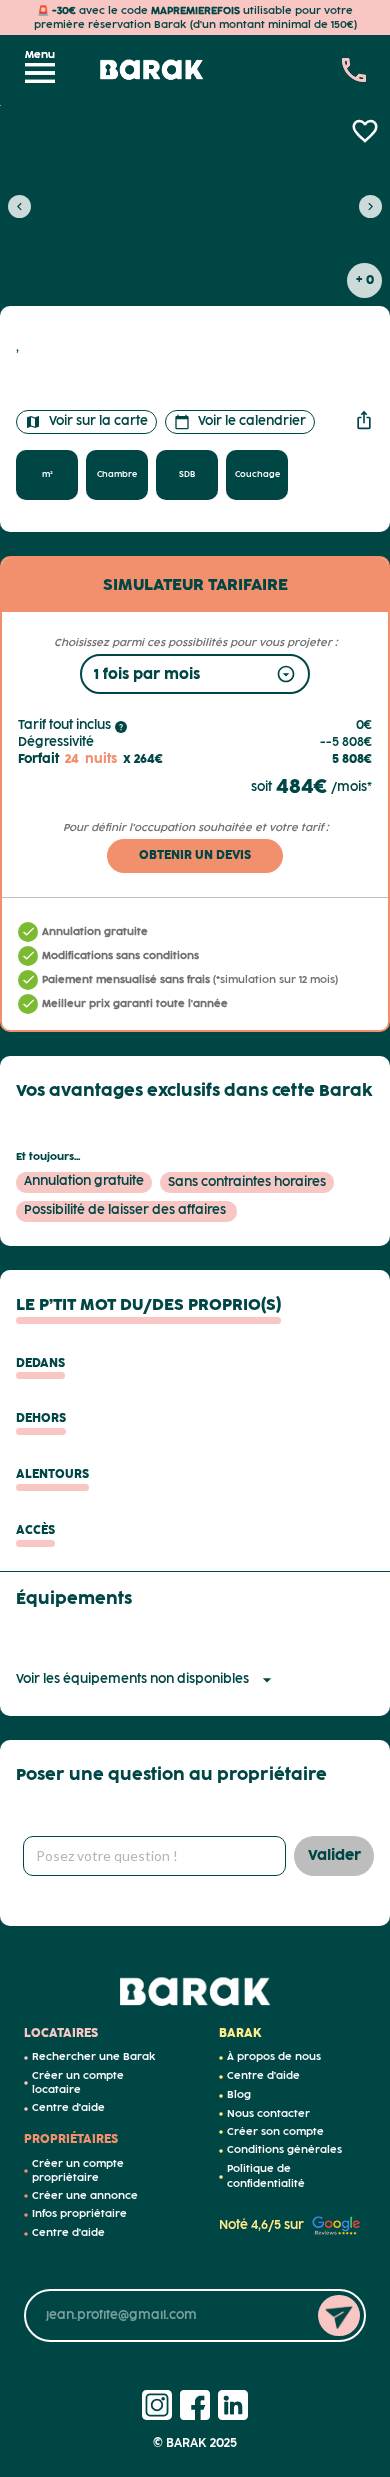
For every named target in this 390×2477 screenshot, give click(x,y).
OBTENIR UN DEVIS (195, 855)
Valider (334, 1855)
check (28, 931)
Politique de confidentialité (266, 2176)
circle (26, 2058)
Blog (239, 2095)
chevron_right (370, 206)
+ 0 (365, 280)
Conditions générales (284, 2150)
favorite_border (365, 131)
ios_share (364, 420)
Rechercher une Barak (94, 2057)
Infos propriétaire (79, 2214)
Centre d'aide (68, 2108)
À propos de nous (274, 2057)
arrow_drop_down (267, 1680)
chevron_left (19, 206)
